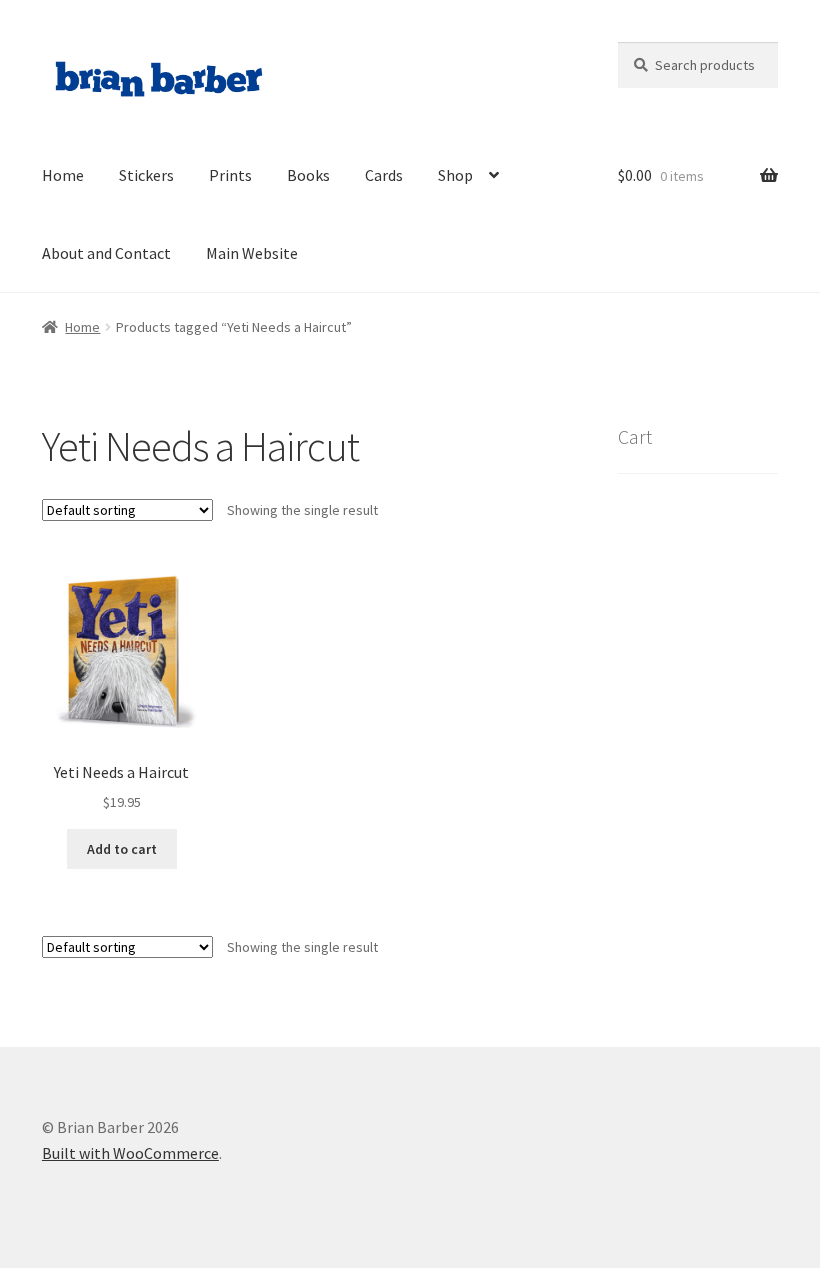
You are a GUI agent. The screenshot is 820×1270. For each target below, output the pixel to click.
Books (308, 175)
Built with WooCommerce (130, 1153)
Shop (455, 175)
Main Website (252, 253)
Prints (230, 175)
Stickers (146, 175)
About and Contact (106, 253)
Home (63, 175)
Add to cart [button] (122, 849)
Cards (384, 175)
